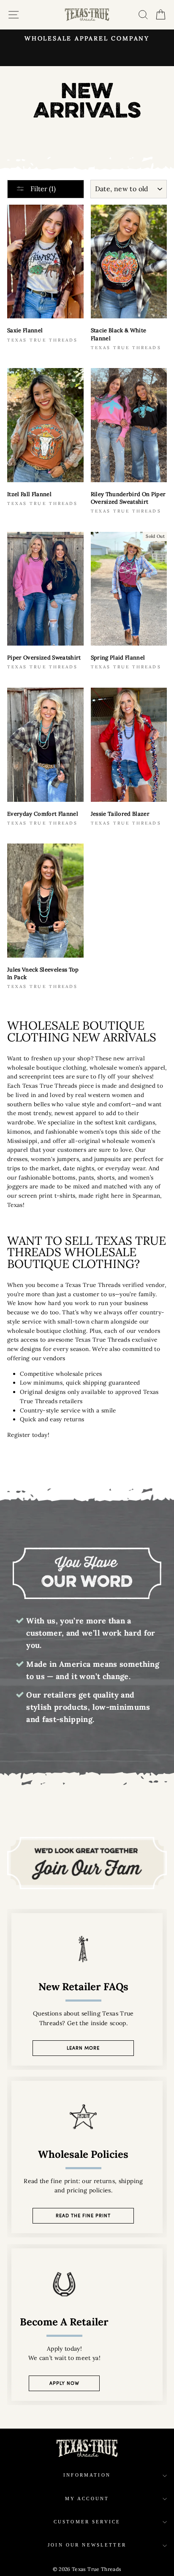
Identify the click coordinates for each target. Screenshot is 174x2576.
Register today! (28, 1435)
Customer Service (87, 2522)
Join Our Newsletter (87, 2545)
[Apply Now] (87, 2325)
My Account (87, 2499)
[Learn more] (87, 1989)
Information (87, 2475)
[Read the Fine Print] (87, 2157)
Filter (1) (42, 189)
